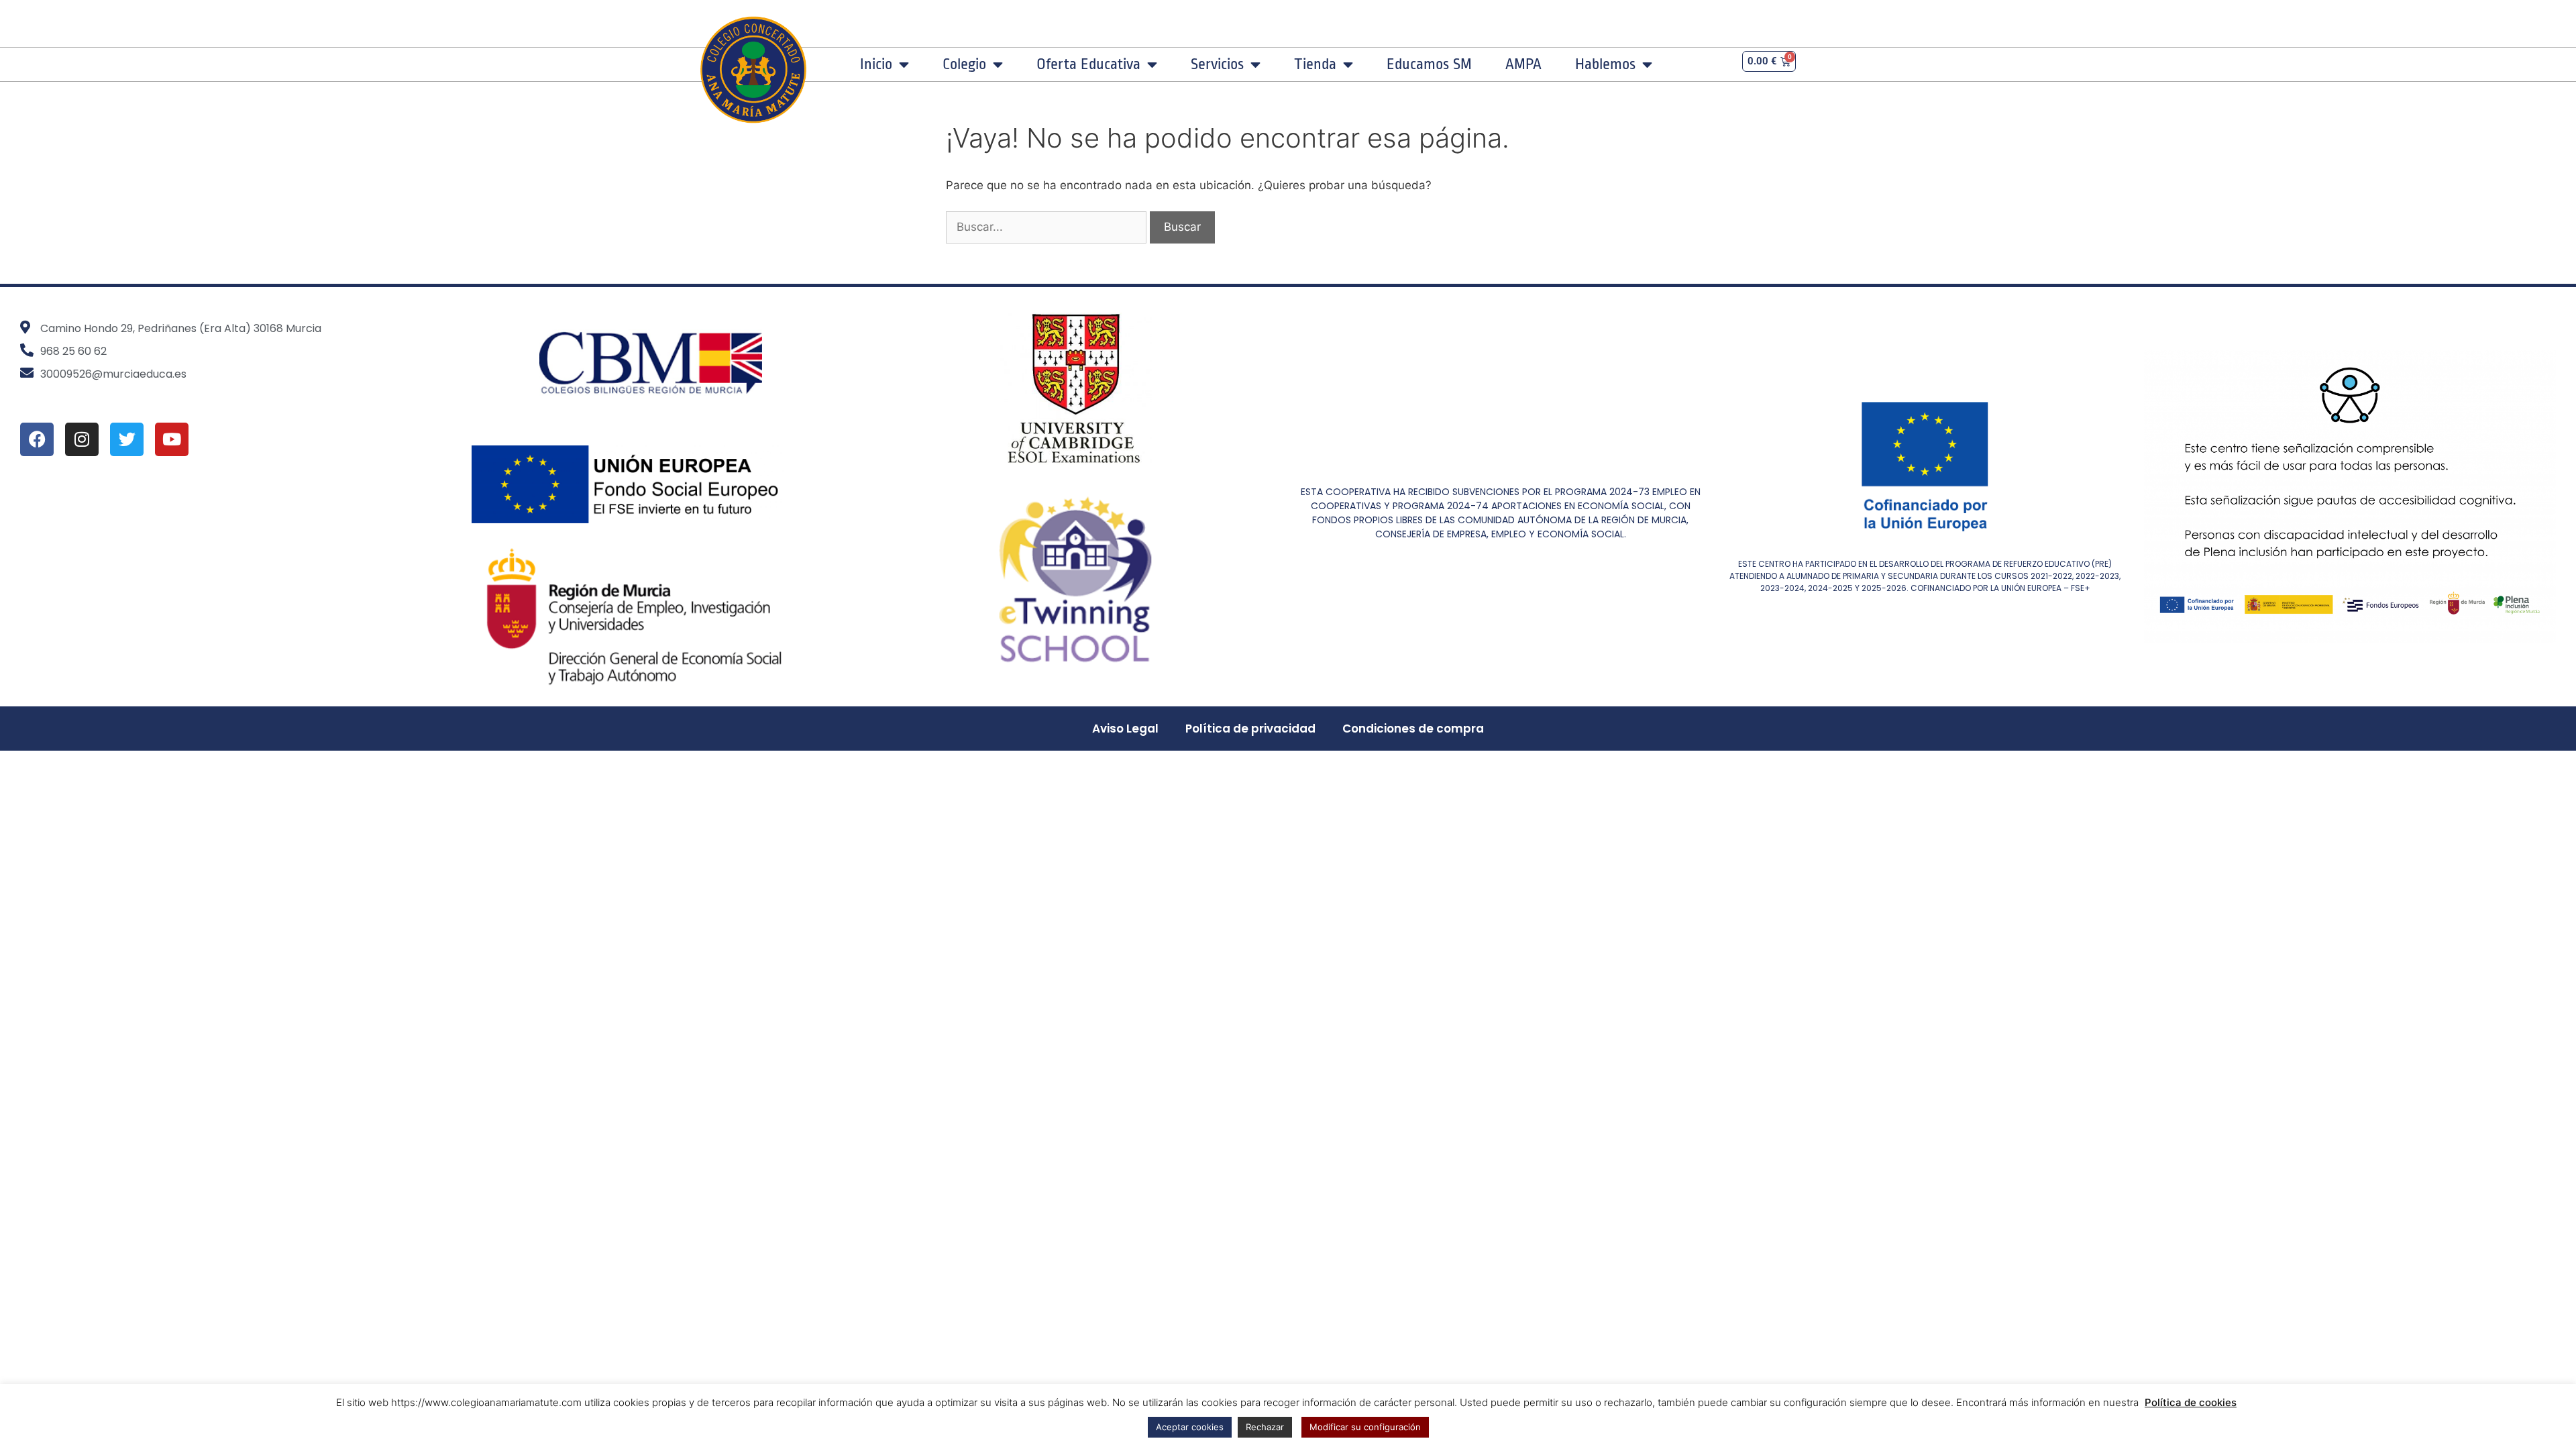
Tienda (1315, 64)
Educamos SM (1429, 64)
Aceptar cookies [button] (1190, 1427)
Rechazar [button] (1265, 1427)
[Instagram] (82, 439)
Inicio (876, 64)
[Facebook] (37, 439)
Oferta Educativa (1088, 64)
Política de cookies (2191, 1402)
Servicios (1217, 64)
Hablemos (1605, 64)
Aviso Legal (1125, 729)
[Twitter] (127, 439)
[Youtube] (172, 439)
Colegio (964, 64)
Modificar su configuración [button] (1365, 1427)
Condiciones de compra (1413, 729)
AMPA (1523, 64)
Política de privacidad (1250, 729)
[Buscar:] (1048, 227)
